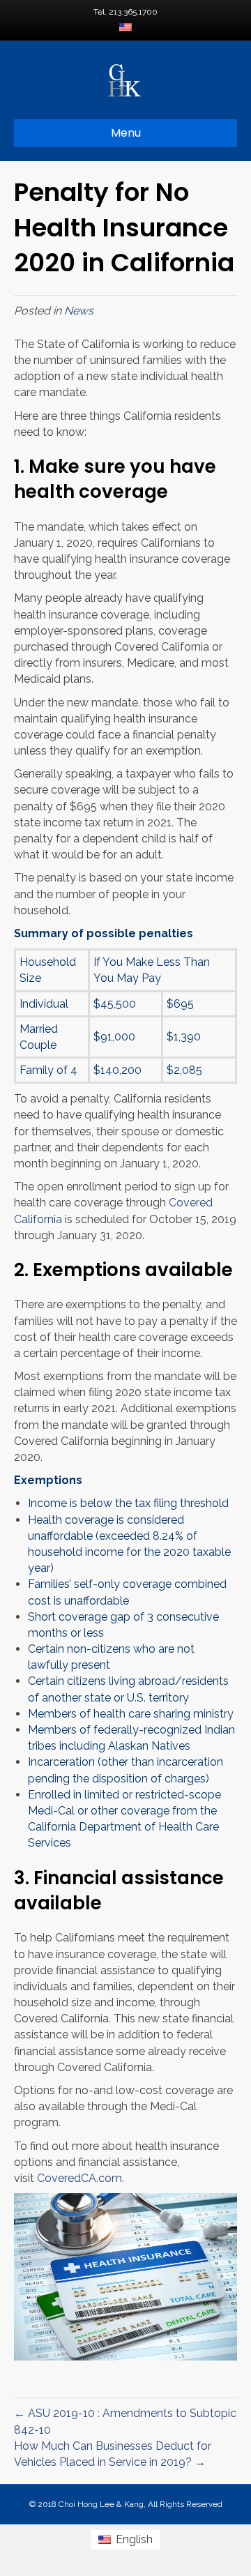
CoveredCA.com (79, 2178)
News (79, 311)
